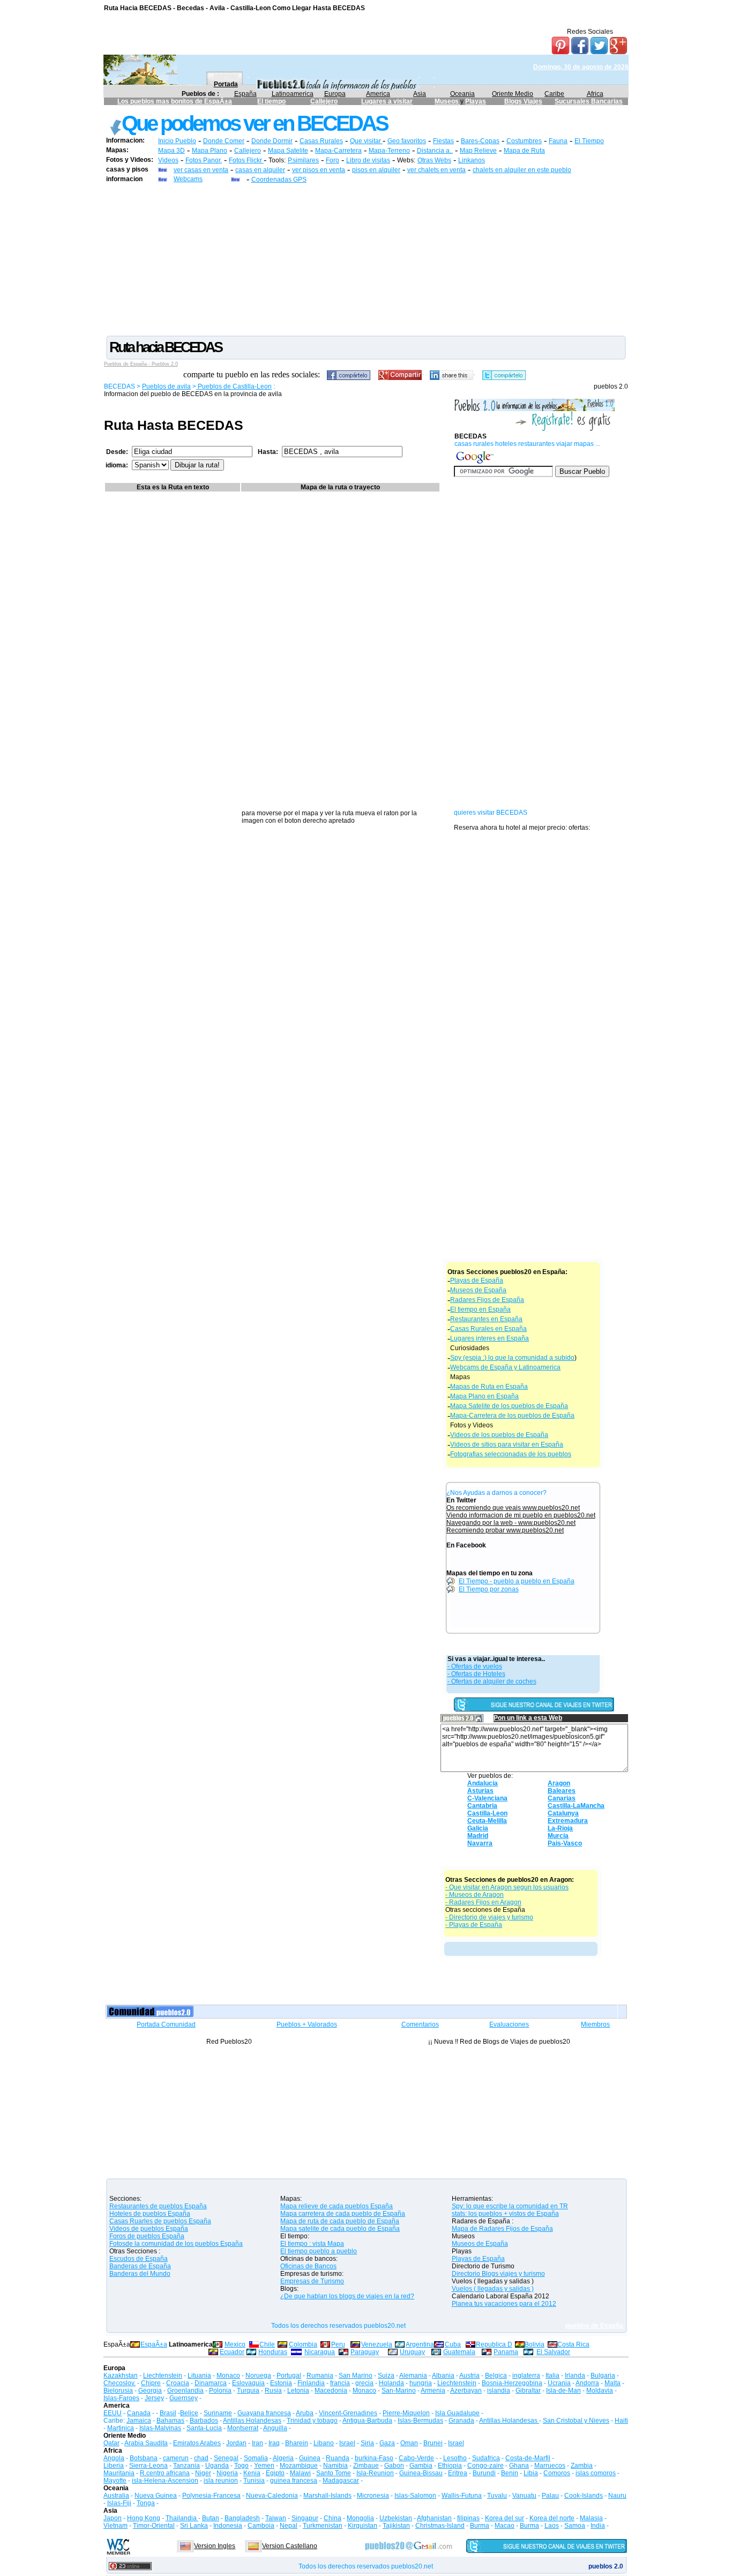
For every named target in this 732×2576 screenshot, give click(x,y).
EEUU (113, 2413)
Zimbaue (366, 2466)
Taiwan (276, 2518)
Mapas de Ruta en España (489, 1387)
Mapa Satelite (288, 151)
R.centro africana (165, 2473)
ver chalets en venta (436, 170)
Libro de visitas (368, 160)
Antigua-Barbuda (367, 2421)
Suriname (218, 2413)
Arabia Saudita (146, 2443)
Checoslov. (119, 2383)
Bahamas (170, 2421)
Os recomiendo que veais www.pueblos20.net (513, 1508)
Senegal (226, 2458)
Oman (409, 2443)
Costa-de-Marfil (528, 2458)
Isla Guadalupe (457, 2413)
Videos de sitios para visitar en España (507, 1445)
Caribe (554, 94)
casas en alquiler (260, 170)
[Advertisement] (366, 259)
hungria (421, 2383)
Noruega (258, 2376)
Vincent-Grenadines (348, 2413)
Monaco (228, 2376)
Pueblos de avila (166, 386)
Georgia (150, 2391)
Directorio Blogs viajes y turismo (498, 2274)
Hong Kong (144, 2518)
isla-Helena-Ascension (165, 2481)
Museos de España (478, 1290)
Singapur (305, 2518)
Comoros (557, 2473)
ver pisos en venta (319, 170)
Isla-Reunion (375, 2473)
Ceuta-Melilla (487, 1821)
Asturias (480, 1791)
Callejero (324, 101)
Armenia (433, 2391)
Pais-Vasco (565, 1843)
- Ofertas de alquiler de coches (492, 1681)
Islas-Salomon (415, 2496)
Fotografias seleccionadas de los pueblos (511, 1454)
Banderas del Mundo (140, 2274)
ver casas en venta (201, 170)
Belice (189, 2413)
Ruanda (338, 2458)
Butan (211, 2518)
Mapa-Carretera (338, 151)
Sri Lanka (194, 2526)
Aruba (305, 2413)
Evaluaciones (509, 2024)
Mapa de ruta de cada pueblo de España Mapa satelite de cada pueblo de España (340, 2225)
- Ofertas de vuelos (475, 1666)
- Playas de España (474, 1925)
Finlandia (311, 2383)
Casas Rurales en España (488, 1329)
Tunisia (254, 2481)
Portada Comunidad (166, 2024)
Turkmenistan (323, 2526)
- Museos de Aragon (475, 1895)
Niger (203, 2473)
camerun (176, 2458)
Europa (335, 94)
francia (340, 2383)
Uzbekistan (396, 2518)
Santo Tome (334, 2473)
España (245, 94)
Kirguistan (363, 2526)
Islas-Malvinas (160, 2428)
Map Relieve (478, 151)
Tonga (146, 2503)
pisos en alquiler (376, 170)
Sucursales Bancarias (589, 101)
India (598, 2526)
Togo (241, 2466)
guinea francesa (294, 2481)
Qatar (111, 2443)
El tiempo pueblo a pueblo (319, 2251)
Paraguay (365, 2352)
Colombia (303, 2344)
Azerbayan (466, 2391)
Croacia (178, 2383)
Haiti (621, 2421)
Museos (447, 101)
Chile (267, 2344)
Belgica (496, 2376)
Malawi (300, 2473)
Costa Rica (573, 2344)
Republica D (494, 2344)
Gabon (394, 2466)
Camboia (261, 2526)
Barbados (204, 2421)
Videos (168, 160)
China (333, 2518)
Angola (114, 2458)
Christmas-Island (440, 2526)
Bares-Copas (480, 141)
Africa (595, 94)
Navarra (480, 1843)
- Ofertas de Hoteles (476, 1674)
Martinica (121, 2428)
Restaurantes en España (486, 1319)
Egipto (275, 2473)
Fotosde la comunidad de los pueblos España (176, 2244)
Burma (480, 2526)
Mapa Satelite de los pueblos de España (509, 1406)
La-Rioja (560, 1828)
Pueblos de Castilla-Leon (234, 386)
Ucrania (559, 2383)
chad (201, 2458)
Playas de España (477, 1280)
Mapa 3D (171, 151)
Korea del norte (552, 2518)
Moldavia (600, 2391)
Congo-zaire (485, 2466)
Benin (510, 2473)
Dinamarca (211, 2383)
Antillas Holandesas (252, 2421)
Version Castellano (290, 2546)
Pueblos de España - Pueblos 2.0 (141, 364)
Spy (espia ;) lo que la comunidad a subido (512, 1358)
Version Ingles (215, 2546)
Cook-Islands (584, 2496)
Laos (552, 2526)
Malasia (591, 2518)
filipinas (468, 2518)
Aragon (559, 1783)
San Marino (356, 2376)
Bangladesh (242, 2518)
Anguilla (275, 2428)
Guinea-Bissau (421, 2473)
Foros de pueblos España (147, 2236)
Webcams (188, 179)
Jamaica (139, 2421)
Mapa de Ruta (524, 151)
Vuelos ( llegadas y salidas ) (493, 2289)
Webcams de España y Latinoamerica (505, 1367)
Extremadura (568, 1821)
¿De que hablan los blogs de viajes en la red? (347, 2296)
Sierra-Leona (148, 2466)
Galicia (478, 1828)
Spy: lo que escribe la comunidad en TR (510, 2206)
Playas (476, 101)
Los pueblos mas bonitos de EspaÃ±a (175, 101)
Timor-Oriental (154, 2526)
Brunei (433, 2443)
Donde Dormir (272, 141)
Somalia (256, 2458)
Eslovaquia (248, 2383)
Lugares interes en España (490, 1338)
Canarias (562, 1798)
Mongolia (360, 2518)
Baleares (562, 1791)
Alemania (413, 2376)
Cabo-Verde (416, 2458)
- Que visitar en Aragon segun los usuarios (507, 1887)
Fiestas (443, 141)
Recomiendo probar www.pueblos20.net (505, 1530)
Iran (257, 2443)
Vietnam (115, 2526)
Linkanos (472, 160)
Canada (139, 2413)
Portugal (289, 2376)
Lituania (199, 2376)
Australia (116, 2496)
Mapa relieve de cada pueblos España (337, 2206)
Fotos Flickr (246, 160)
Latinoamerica (293, 94)
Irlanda (575, 2376)
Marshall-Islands (327, 2496)
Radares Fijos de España (487, 1300)
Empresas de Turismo (312, 2281)
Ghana (519, 2466)
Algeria (283, 2458)
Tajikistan (396, 2526)
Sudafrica (486, 2458)
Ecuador (232, 2352)
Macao (505, 2526)
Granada (461, 2421)
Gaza (387, 2443)
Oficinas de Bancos (308, 2266)
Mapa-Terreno (389, 151)
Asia (420, 94)
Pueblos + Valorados (307, 2024)
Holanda (391, 2383)
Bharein (297, 2443)
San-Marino (399, 2391)
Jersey (154, 2398)
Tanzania (186, 2466)
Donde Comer (224, 141)
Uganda (217, 2466)
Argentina (420, 2344)
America (378, 94)
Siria (367, 2443)
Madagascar (341, 2481)
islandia (499, 2391)
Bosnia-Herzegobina (512, 2383)
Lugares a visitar (387, 101)
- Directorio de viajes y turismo (489, 1917)
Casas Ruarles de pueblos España (160, 2221)
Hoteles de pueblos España (150, 2214)
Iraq (274, 2443)
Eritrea (458, 2473)
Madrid (478, 1836)
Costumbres (524, 141)
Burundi (484, 2473)
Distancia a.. (435, 151)
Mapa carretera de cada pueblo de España (343, 2214)
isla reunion (221, 2481)
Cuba (453, 2344)
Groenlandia (185, 2391)
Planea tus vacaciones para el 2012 (504, 2304)
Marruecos (550, 2466)
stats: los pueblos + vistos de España (505, 2214)
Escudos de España (139, 2259)
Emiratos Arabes (197, 2443)
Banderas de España (140, 2266)
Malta (613, 2383)
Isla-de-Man (563, 2391)
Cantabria (482, 1806)
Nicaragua (320, 2352)
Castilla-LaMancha (576, 1806)
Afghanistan (434, 2518)
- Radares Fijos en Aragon (483, 1902)
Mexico (235, 2344)
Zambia (582, 2466)
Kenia (252, 2473)
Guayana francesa (264, 2413)
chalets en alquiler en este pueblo (522, 170)
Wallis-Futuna (462, 2496)
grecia (364, 2383)
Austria (469, 2376)
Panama (506, 2352)
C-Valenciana (487, 1798)
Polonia (220, 2391)
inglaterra (526, 2376)
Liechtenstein (163, 2376)
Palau (550, 2496)
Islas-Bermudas (420, 2421)
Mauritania (119, 2473)
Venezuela (377, 2344)
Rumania (320, 2376)
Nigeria (227, 2473)
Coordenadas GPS (279, 180)
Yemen (264, 2466)
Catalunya (563, 1813)
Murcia (558, 1836)
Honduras (273, 2352)
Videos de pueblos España (149, 2229)
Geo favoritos (407, 141)
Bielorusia (118, 2391)
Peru (338, 2344)
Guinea (310, 2458)
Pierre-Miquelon (406, 2413)
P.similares (303, 160)
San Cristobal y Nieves (576, 2421)
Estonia (281, 2383)
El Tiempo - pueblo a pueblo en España (517, 1581)
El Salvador (553, 2352)
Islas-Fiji (119, 2503)
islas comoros (596, 2473)
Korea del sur (505, 2518)
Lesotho (455, 2458)
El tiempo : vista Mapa (312, 2244)
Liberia (114, 2466)
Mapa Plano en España (484, 1396)
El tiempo (271, 101)
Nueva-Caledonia (272, 2496)
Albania (443, 2376)
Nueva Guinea (156, 2496)
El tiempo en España (480, 1309)
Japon (113, 2518)
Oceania (462, 94)
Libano (324, 2443)
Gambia (421, 2466)
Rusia (273, 2391)
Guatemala (459, 2352)
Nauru (617, 2496)
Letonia (298, 2391)
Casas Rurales (321, 141)
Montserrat (243, 2428)
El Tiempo (589, 141)
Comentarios (420, 2024)
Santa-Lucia (204, 2428)
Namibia (335, 2466)
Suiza (386, 2376)
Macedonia (331, 2391)
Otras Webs (434, 160)
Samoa (575, 2526)
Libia (531, 2473)
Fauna (558, 141)
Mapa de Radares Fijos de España (502, 2229)
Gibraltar (528, 2391)
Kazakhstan (121, 2376)
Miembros (595, 2024)
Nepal (289, 2526)
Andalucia (483, 1783)
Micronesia (373, 2496)
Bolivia (535, 2344)
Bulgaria (603, 2376)
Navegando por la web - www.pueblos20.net (511, 1523)
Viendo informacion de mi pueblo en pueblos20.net (521, 1515)
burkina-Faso (374, 2458)
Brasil (168, 2413)
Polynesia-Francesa (211, 2496)
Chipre (151, 2383)
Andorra (587, 2383)
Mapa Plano (210, 151)
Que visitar (366, 141)
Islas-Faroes (121, 2398)
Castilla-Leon (487, 1813)
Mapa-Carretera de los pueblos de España (512, 1416)
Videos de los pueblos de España (499, 1435)
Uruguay (412, 2352)
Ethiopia (450, 2466)
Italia (552, 2376)
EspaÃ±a (154, 2344)
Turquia (248, 2391)
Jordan (236, 2443)
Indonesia (228, 2526)
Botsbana (144, 2458)
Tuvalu (497, 2496)
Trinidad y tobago (312, 2421)
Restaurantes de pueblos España (158, 2206)
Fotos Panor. (204, 160)
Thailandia (182, 2518)
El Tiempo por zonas (489, 1589)
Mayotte (115, 2481)
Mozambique (299, 2466)
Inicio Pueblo (177, 141)
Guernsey (184, 2398)
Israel (347, 2443)
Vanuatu (524, 2496)
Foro (333, 160)
